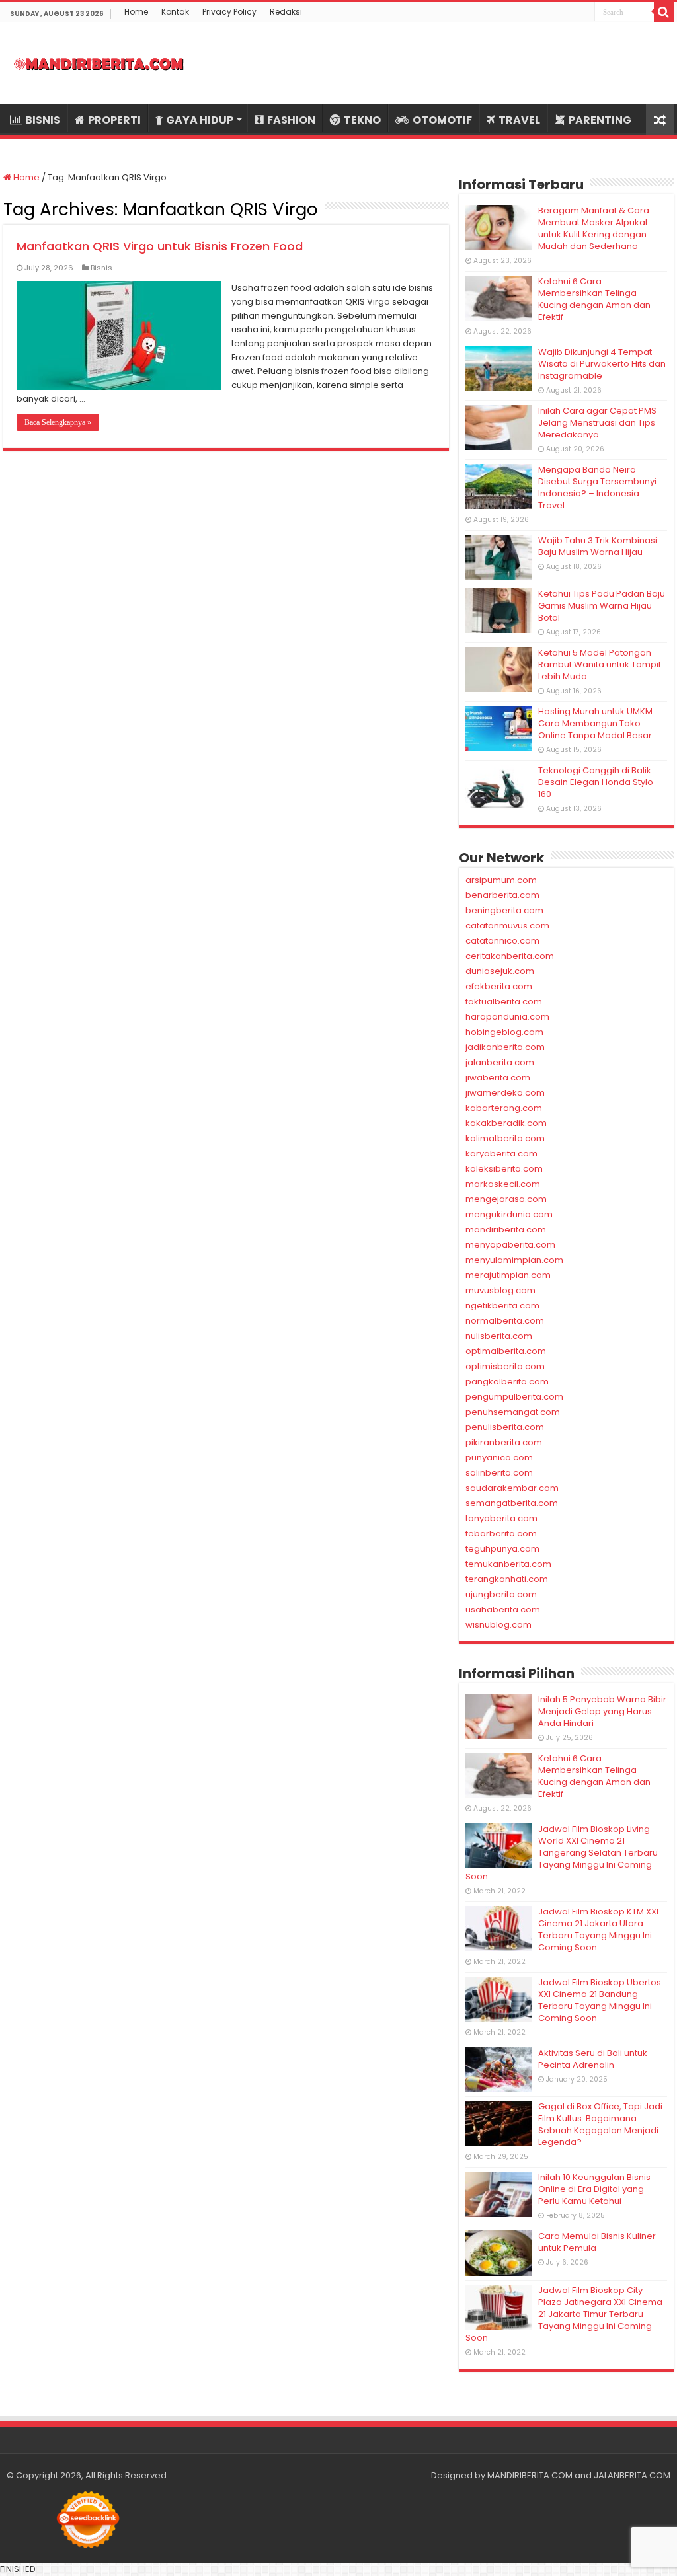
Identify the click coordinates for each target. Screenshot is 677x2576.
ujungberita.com (501, 1594)
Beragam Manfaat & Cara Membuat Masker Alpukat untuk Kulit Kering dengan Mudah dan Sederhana (594, 228)
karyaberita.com (501, 1154)
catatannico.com (502, 941)
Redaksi (286, 12)
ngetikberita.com (502, 1306)
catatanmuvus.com (507, 926)
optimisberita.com (505, 1366)
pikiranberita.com (504, 1442)
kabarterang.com (504, 1108)
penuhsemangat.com (513, 1412)
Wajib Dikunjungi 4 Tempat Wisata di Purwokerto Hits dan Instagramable (602, 364)
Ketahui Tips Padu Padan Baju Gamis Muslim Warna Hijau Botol (602, 606)
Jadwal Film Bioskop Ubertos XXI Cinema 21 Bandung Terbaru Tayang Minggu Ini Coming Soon (600, 2000)
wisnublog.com (498, 1625)
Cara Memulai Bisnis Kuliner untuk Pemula (597, 2242)
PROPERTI (114, 120)
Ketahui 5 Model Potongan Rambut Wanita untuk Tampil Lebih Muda (599, 664)
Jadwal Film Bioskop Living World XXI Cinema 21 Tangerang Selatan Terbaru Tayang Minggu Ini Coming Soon (562, 1853)
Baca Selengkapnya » (58, 422)
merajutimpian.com (508, 1275)
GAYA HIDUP (200, 120)
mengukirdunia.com (509, 1214)
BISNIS (43, 120)
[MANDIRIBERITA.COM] (99, 63)
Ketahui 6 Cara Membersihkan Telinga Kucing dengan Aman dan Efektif (594, 299)
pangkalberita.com (507, 1382)
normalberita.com (505, 1321)
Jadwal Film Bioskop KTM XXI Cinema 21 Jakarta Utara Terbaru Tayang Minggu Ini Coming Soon (598, 1929)
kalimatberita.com (505, 1138)
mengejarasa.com (506, 1199)
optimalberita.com (506, 1351)
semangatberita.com (512, 1503)
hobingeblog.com (504, 1032)
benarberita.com (502, 895)
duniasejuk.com (500, 971)
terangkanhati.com (507, 1579)
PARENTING (600, 120)
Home (136, 12)
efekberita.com (499, 986)
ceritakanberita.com (510, 956)
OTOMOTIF (442, 120)
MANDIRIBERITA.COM (530, 2475)
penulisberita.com (505, 1427)
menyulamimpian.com (514, 1260)
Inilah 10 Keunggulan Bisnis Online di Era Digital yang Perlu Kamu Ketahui (594, 2189)
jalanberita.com (500, 1062)
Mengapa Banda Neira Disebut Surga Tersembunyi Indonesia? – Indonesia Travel (597, 487)
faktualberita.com (504, 1002)
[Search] (664, 12)
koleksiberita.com (504, 1169)
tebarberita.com (501, 1534)
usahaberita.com (503, 1610)
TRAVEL (519, 120)
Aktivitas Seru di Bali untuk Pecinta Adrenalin (593, 2059)
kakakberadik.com (506, 1123)
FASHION (291, 120)
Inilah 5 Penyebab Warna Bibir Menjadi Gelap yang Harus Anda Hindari (602, 1711)
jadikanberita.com (505, 1047)
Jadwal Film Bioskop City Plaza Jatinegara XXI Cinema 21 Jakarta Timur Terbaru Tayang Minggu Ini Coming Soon (564, 2314)
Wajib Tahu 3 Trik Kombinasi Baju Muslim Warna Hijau (598, 546)
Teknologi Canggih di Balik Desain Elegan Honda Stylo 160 (596, 782)
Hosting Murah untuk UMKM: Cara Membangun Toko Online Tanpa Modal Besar (596, 723)
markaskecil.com (503, 1184)
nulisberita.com (499, 1336)
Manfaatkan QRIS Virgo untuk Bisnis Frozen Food (160, 246)
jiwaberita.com (498, 1078)
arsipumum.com (501, 880)
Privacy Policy (229, 12)
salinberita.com (499, 1473)
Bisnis (101, 268)
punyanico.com (499, 1458)
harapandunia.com (507, 1017)
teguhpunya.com (502, 1549)
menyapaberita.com (510, 1245)
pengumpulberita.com (514, 1397)
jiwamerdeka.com (505, 1093)
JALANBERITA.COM (632, 2475)
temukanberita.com (508, 1564)
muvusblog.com (500, 1290)
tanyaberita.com (501, 1518)
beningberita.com (504, 910)
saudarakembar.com (512, 1488)
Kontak (175, 12)
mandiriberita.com (506, 1230)
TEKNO (362, 120)
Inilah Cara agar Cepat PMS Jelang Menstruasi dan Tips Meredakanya (597, 423)
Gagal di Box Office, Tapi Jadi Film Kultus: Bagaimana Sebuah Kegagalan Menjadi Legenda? (600, 2124)
